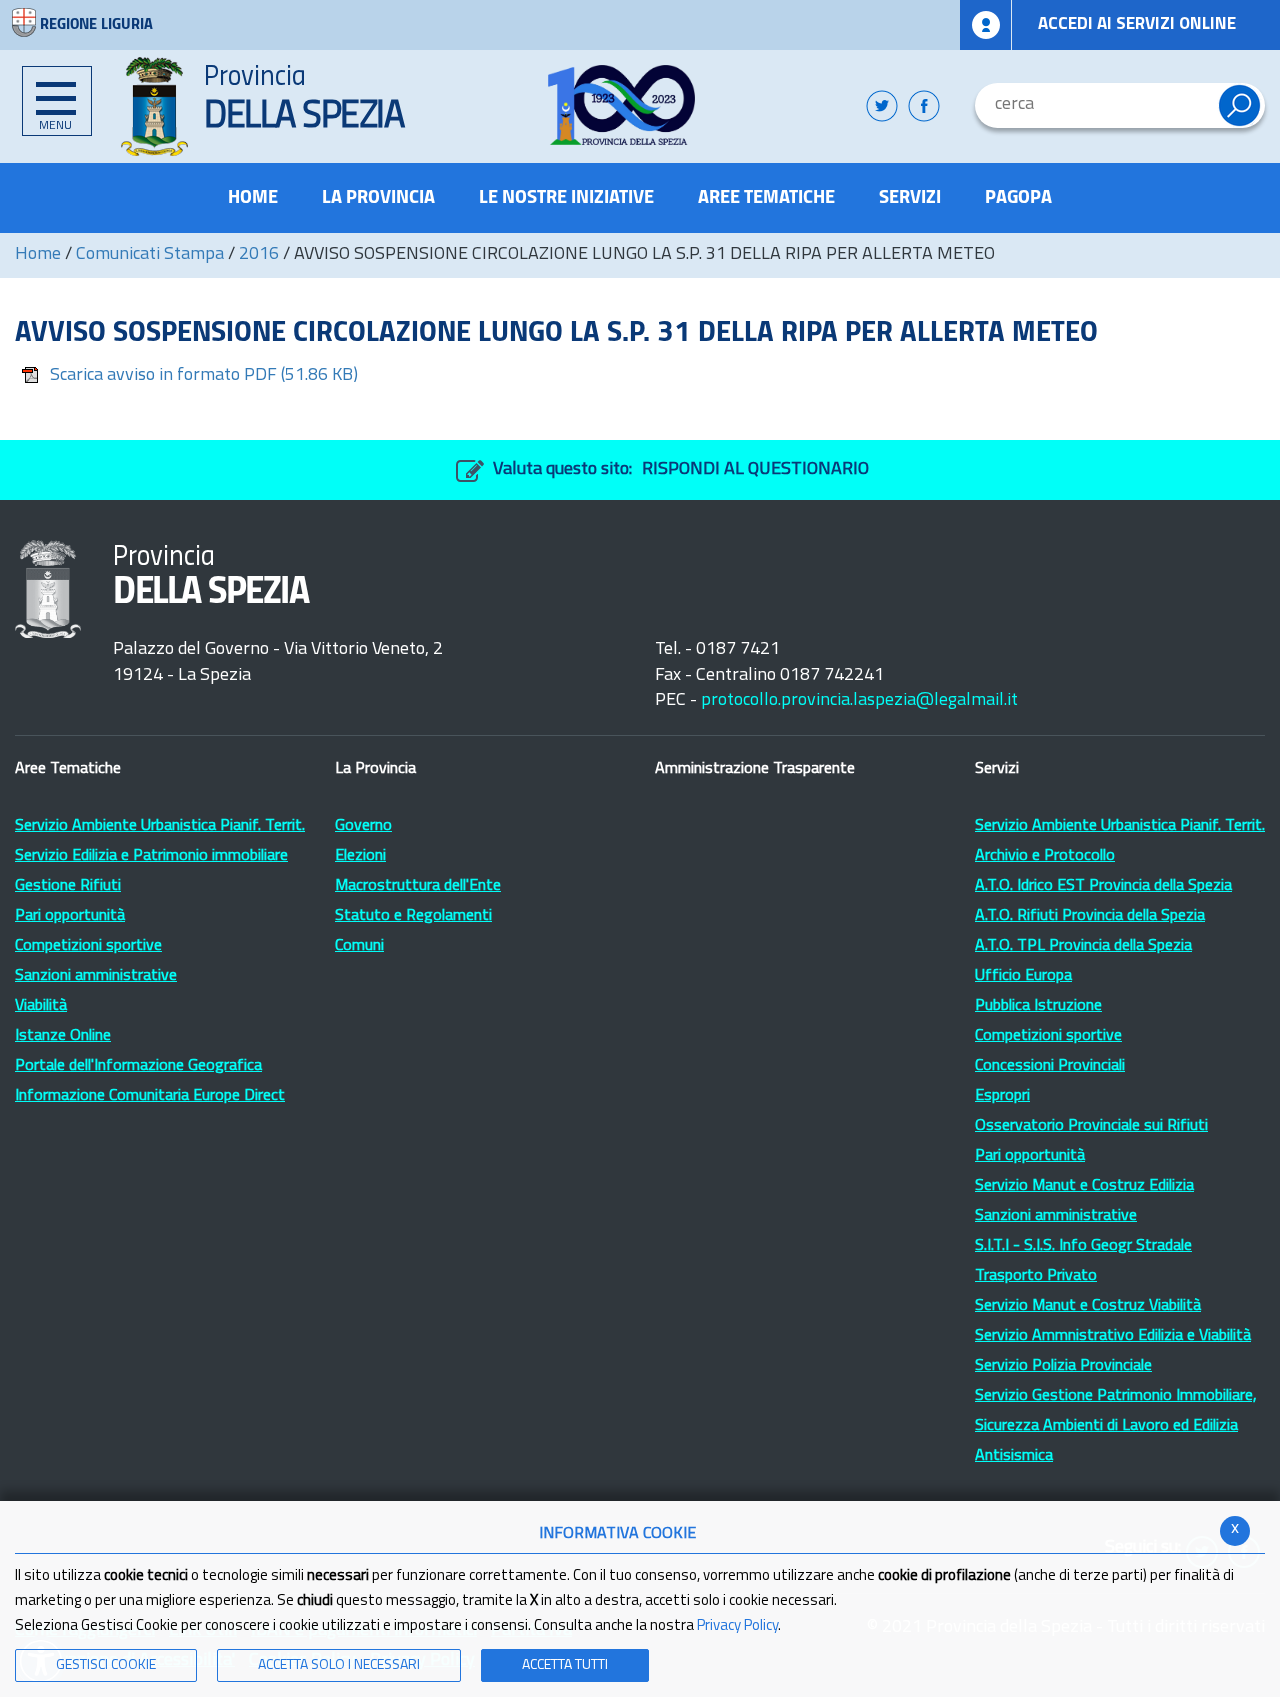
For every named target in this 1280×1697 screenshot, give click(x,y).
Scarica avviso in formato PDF (204, 376)
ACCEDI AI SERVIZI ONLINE (1137, 24)
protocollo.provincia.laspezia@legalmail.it (859, 701)
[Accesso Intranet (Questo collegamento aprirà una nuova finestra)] (986, 25)
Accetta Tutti (565, 1665)
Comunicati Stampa (150, 255)
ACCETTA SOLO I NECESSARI (339, 1665)
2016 (259, 255)
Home (38, 255)
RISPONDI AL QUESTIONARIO (755, 470)
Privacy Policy (737, 1626)
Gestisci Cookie (106, 1665)
